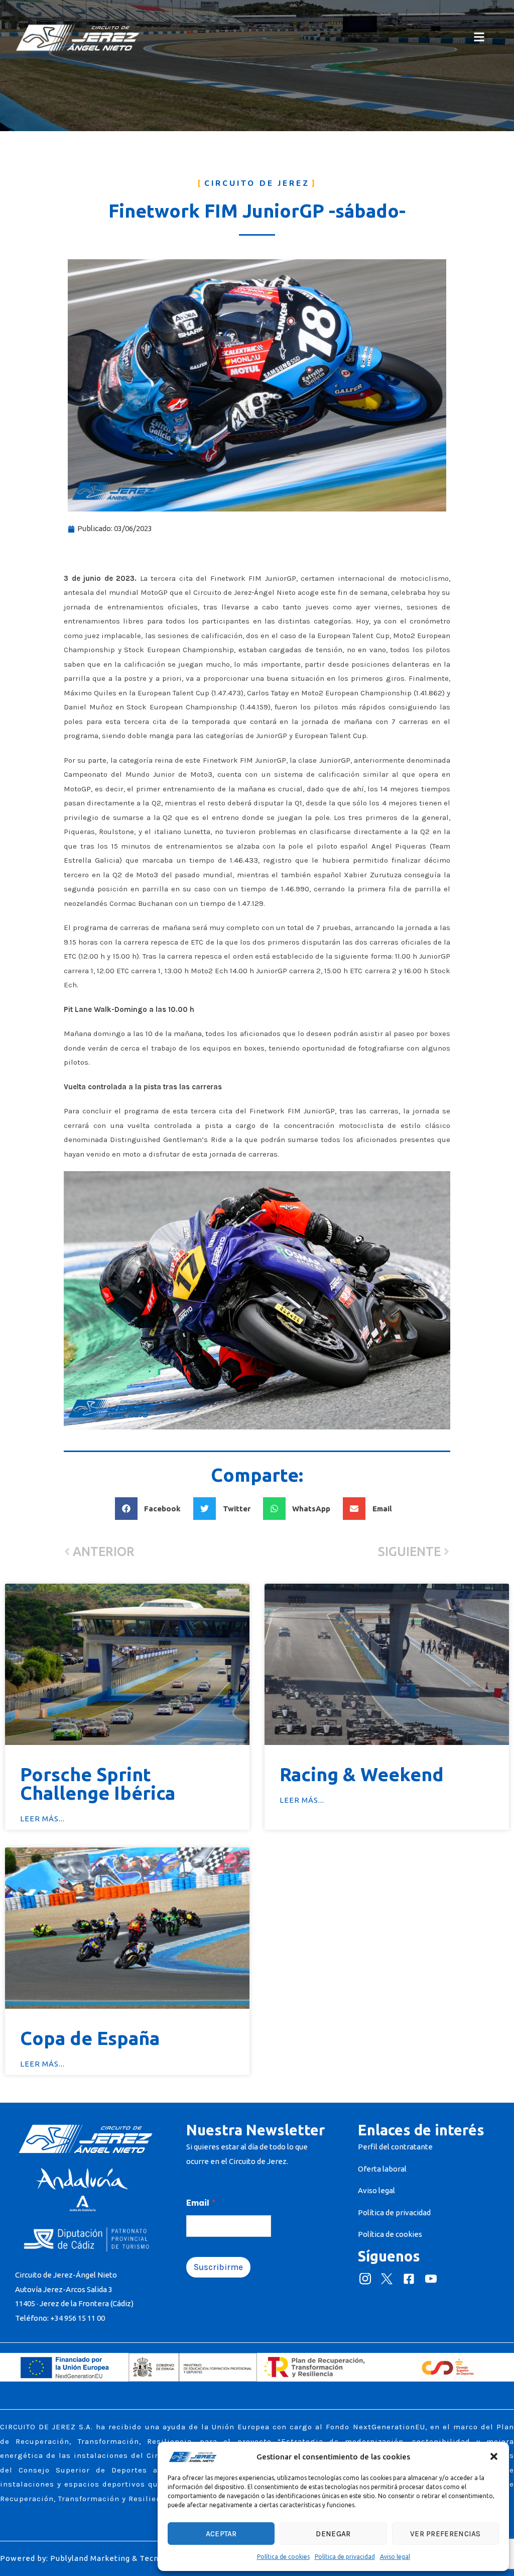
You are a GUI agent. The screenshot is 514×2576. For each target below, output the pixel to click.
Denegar (333, 2534)
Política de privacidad (345, 2557)
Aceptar (221, 2534)
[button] (494, 2456)
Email (201, 2203)
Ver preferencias (445, 2534)
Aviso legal (395, 2557)
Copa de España (90, 2038)
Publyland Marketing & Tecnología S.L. (124, 2558)
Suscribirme (218, 2267)
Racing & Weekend (362, 1774)
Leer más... (42, 1819)
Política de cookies (283, 2557)
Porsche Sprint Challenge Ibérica (98, 1784)
